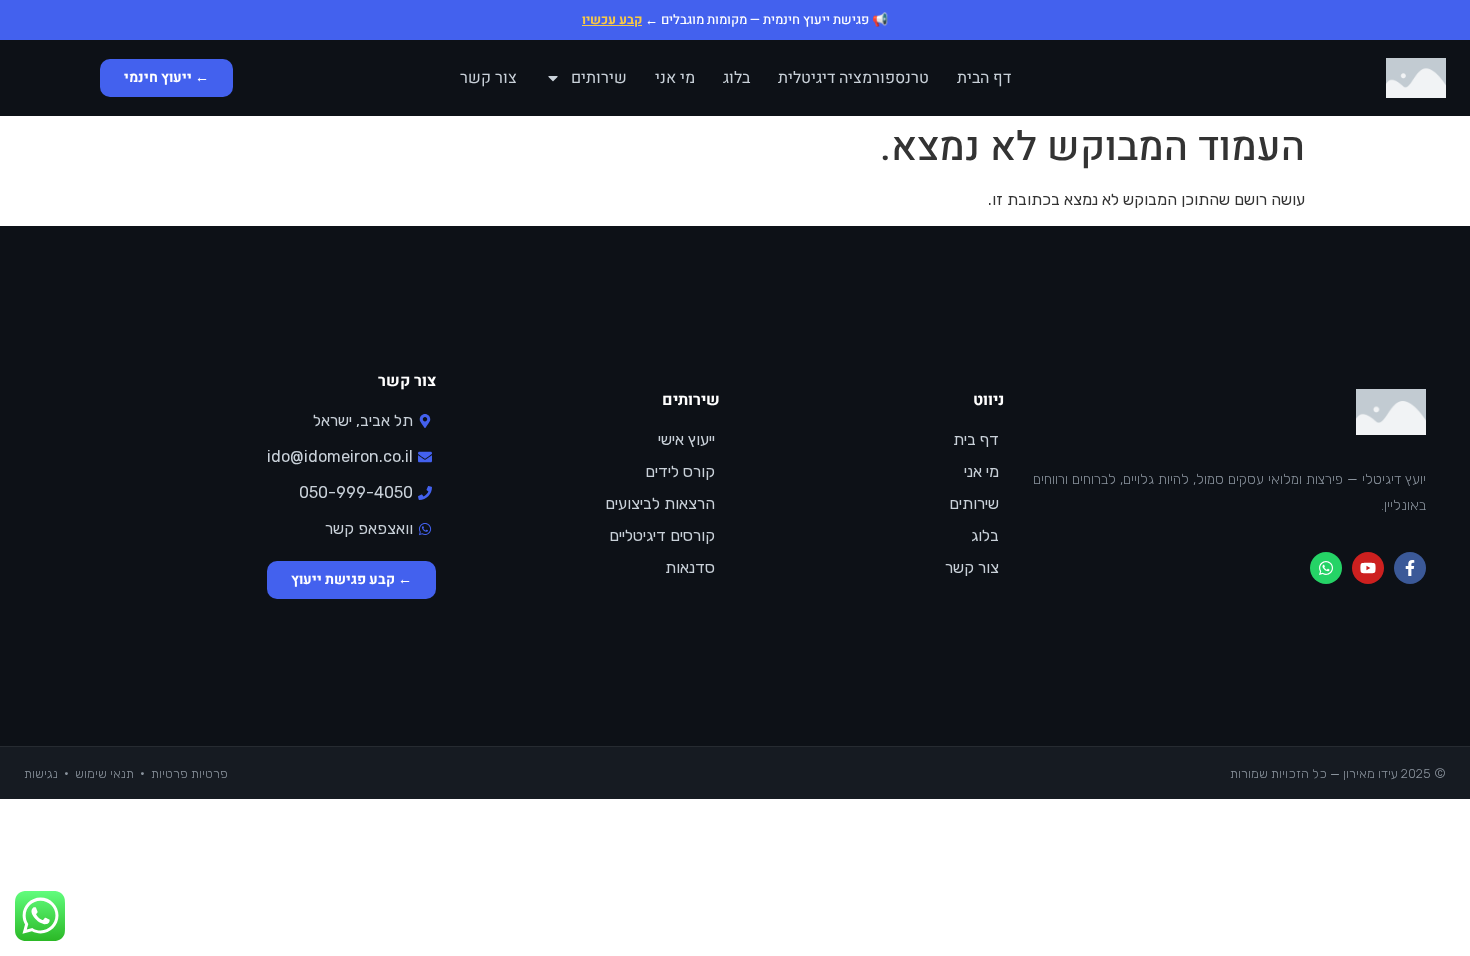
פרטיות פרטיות (189, 773)
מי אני (675, 78)
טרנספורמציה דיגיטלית (853, 78)
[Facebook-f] (1410, 568)
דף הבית (984, 78)
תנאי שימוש (104, 773)
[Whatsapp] (1326, 568)
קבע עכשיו (612, 19)
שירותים (599, 78)
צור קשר (488, 78)
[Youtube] (1368, 568)
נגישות (41, 773)
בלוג (736, 78)
